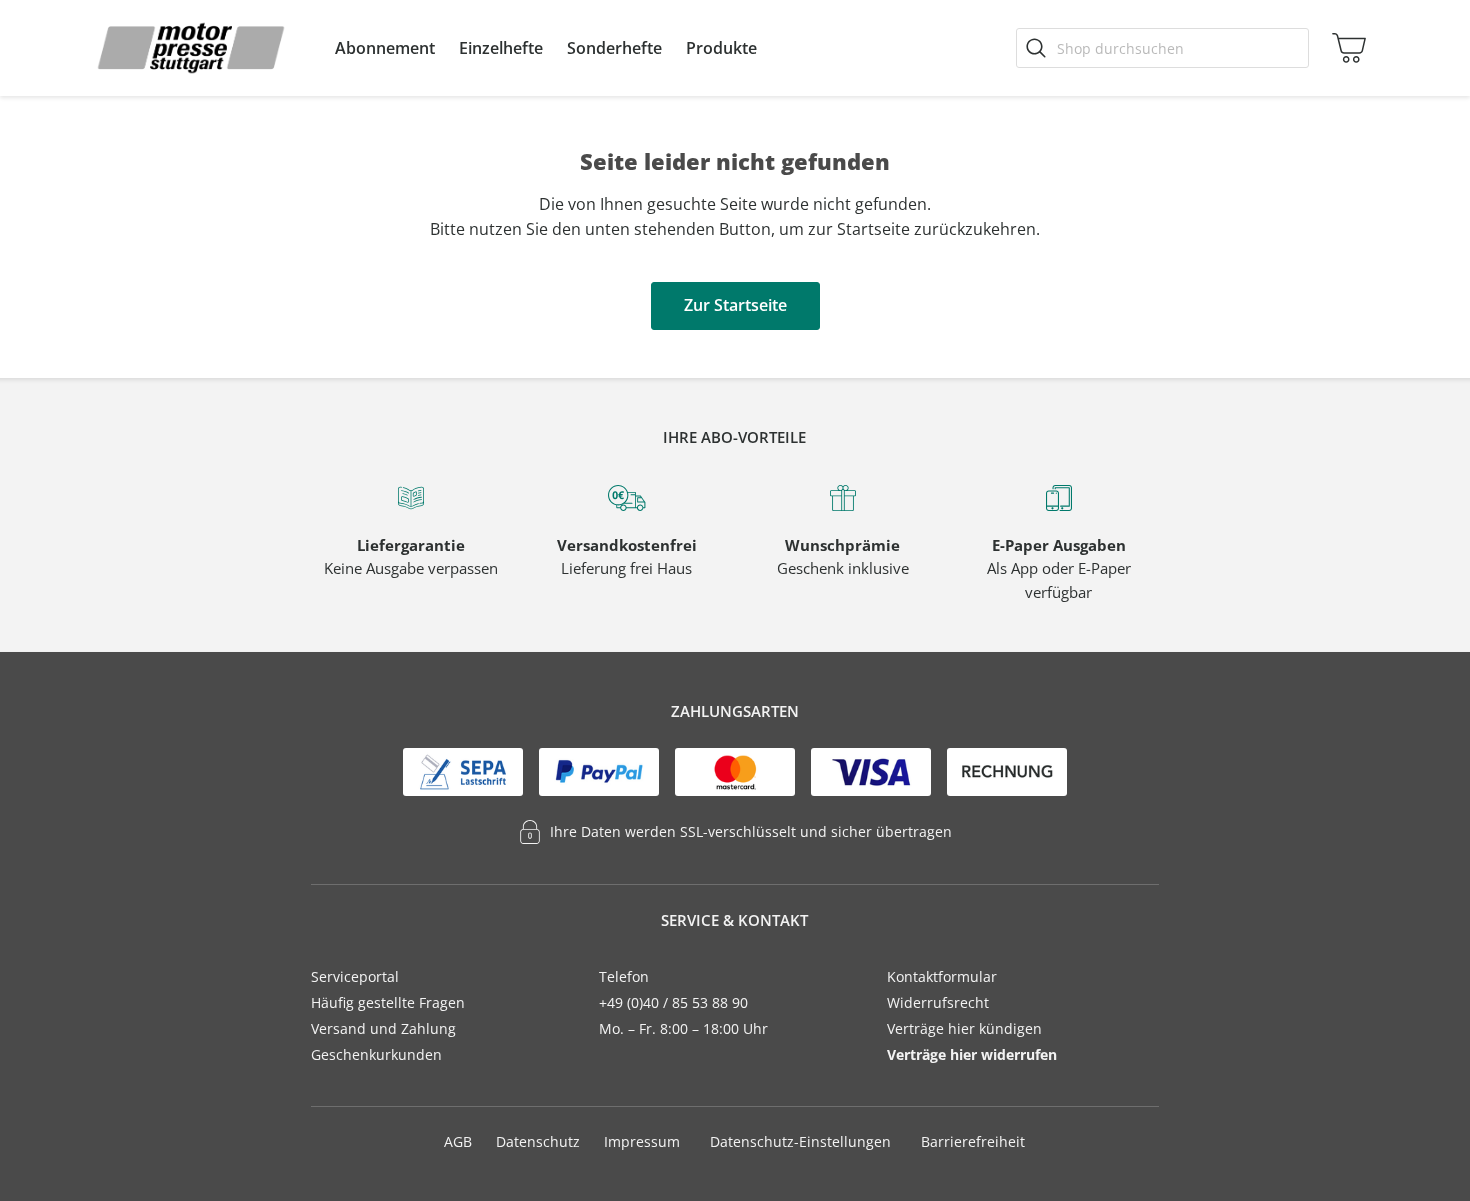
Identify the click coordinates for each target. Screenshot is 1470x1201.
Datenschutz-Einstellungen (800, 1142)
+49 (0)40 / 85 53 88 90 (673, 1002)
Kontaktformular (942, 976)
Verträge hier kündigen (964, 1028)
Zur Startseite (735, 305)
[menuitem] (385, 48)
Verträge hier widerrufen (972, 1054)
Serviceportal (355, 976)
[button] (385, 48)
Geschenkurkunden (376, 1054)
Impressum (642, 1141)
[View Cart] (1345, 48)
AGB (458, 1141)
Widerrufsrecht (938, 1002)
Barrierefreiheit (973, 1141)
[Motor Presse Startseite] (191, 48)
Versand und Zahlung (383, 1028)
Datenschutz (538, 1141)
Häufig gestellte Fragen (388, 1002)
